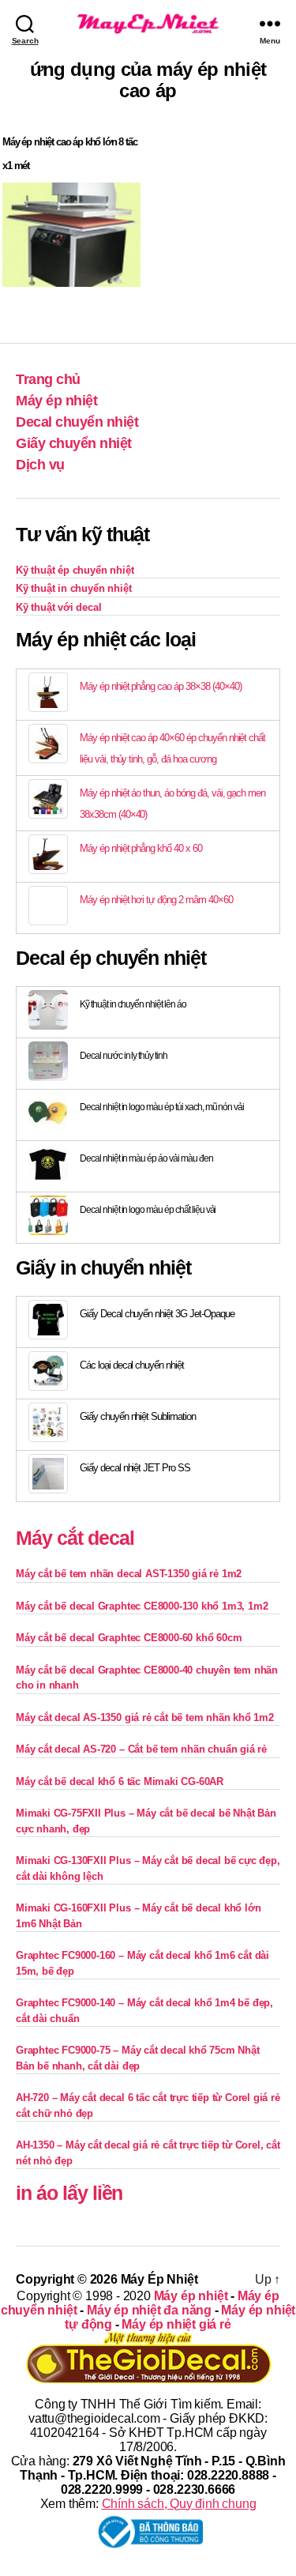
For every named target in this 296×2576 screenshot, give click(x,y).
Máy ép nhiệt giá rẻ (176, 2324)
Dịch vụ (40, 465)
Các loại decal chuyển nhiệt (132, 1365)
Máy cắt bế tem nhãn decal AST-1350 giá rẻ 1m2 (129, 1574)
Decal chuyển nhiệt (77, 422)
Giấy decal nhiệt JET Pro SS (135, 1468)
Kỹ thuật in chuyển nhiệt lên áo (133, 1004)
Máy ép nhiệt (56, 401)
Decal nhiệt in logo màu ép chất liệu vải (148, 1210)
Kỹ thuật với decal (59, 607)
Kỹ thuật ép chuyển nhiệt (75, 570)
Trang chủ (48, 379)
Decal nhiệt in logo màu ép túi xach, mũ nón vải (162, 1107)
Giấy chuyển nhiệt (74, 443)
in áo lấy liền (69, 2193)
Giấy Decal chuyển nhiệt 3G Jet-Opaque (157, 1314)
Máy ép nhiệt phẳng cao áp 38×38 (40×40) (160, 686)
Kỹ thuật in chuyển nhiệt (73, 588)
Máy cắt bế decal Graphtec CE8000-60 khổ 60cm (129, 1638)
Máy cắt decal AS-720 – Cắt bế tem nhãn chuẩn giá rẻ (141, 1749)
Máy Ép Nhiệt (159, 2279)
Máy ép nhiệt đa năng (149, 2310)
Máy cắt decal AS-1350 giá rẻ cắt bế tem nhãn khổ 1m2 (145, 1717)
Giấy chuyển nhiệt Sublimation (138, 1416)
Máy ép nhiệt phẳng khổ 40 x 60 (141, 848)
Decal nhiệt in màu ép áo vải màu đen (146, 1158)
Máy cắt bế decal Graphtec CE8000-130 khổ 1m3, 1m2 (142, 1606)
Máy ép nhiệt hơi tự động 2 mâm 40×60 (156, 900)
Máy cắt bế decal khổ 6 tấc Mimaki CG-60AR (120, 1781)
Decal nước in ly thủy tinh (124, 1056)
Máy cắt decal (75, 1538)
